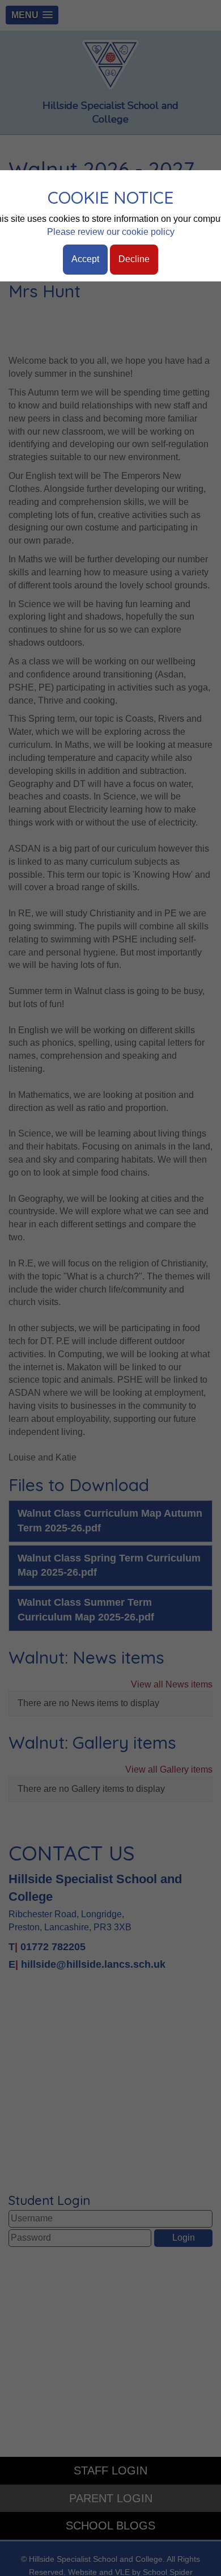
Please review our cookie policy (111, 232)
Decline (134, 259)
